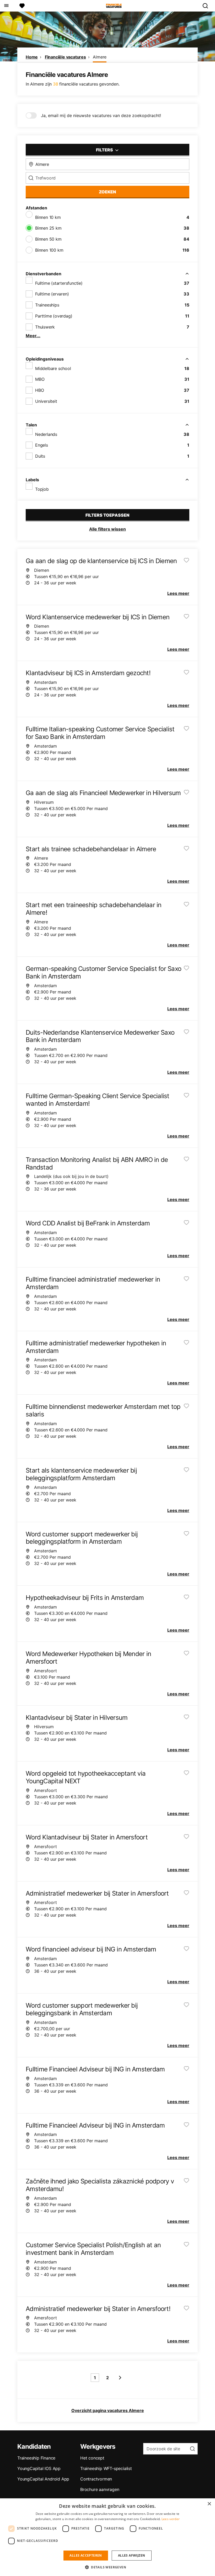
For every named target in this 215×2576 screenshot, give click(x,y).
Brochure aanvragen (100, 2489)
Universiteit (46, 401)
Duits (40, 456)
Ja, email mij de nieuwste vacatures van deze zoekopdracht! (101, 115)
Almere (100, 57)
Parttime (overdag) (54, 316)
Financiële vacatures (65, 57)
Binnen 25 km (48, 228)
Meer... (33, 336)
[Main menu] (6, 6)
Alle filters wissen (107, 529)
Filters (105, 150)
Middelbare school (53, 368)
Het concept (92, 2458)
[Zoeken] (207, 6)
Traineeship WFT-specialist (106, 2468)
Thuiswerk (45, 327)
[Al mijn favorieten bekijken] (22, 6)
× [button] (209, 2504)
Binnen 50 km (48, 239)
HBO (39, 390)
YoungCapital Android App (43, 2479)
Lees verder (171, 2519)
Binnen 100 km (49, 250)
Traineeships (47, 305)
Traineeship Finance (36, 2458)
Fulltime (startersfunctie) (59, 283)
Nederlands (46, 434)
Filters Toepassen (107, 515)
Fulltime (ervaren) (52, 294)
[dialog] (107, 2537)
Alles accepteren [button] (86, 2555)
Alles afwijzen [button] (132, 2555)
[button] (107, 2567)
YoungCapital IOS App (39, 2468)
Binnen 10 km (48, 217)
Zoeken (107, 192)
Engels (42, 445)
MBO (40, 379)
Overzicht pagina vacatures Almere (108, 2410)
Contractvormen (96, 2479)
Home (32, 57)
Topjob (42, 489)
